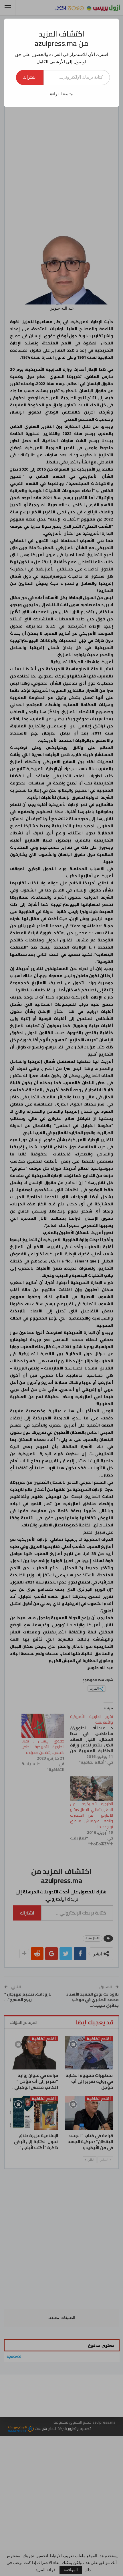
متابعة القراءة (61, 94)
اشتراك (30, 77)
